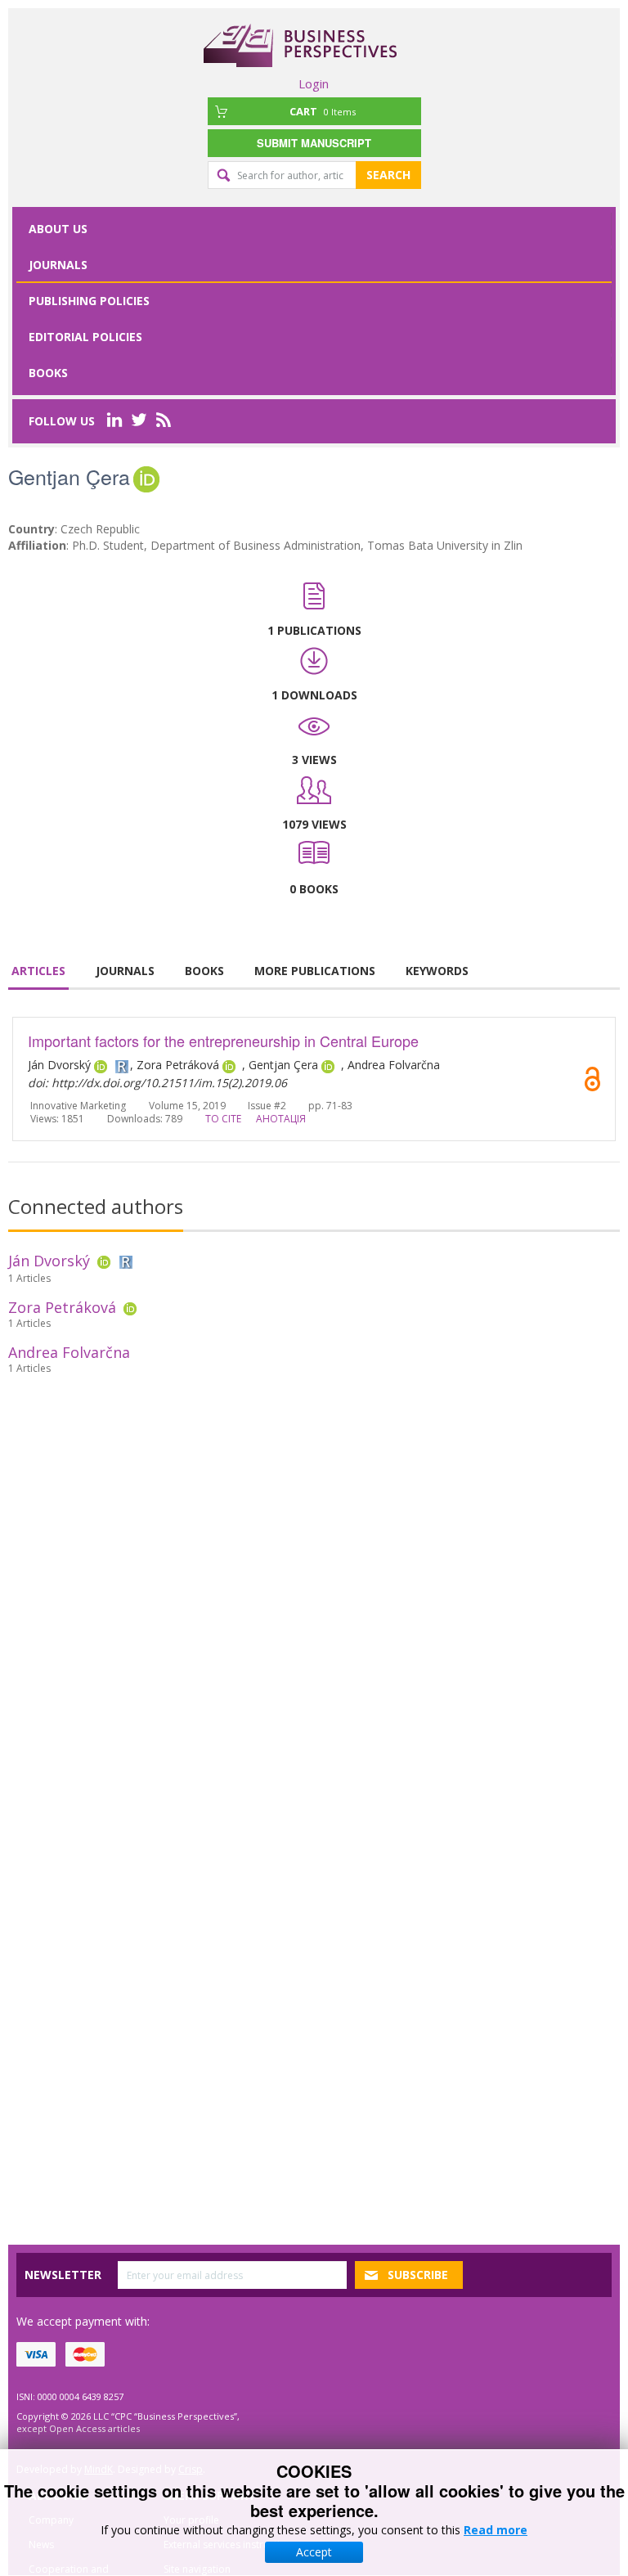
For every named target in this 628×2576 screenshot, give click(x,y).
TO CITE (223, 1119)
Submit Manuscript (314, 143)
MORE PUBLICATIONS (315, 971)
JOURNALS (125, 971)
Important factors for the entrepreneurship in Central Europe (223, 1041)
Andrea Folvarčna (69, 1352)
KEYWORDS (437, 971)
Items (323, 111)
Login (314, 83)
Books (48, 373)
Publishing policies (89, 301)
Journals (58, 265)
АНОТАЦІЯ (281, 1119)
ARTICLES (38, 971)
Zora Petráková (62, 1307)
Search (388, 175)
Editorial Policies (85, 337)
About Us (58, 229)
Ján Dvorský (49, 1261)
